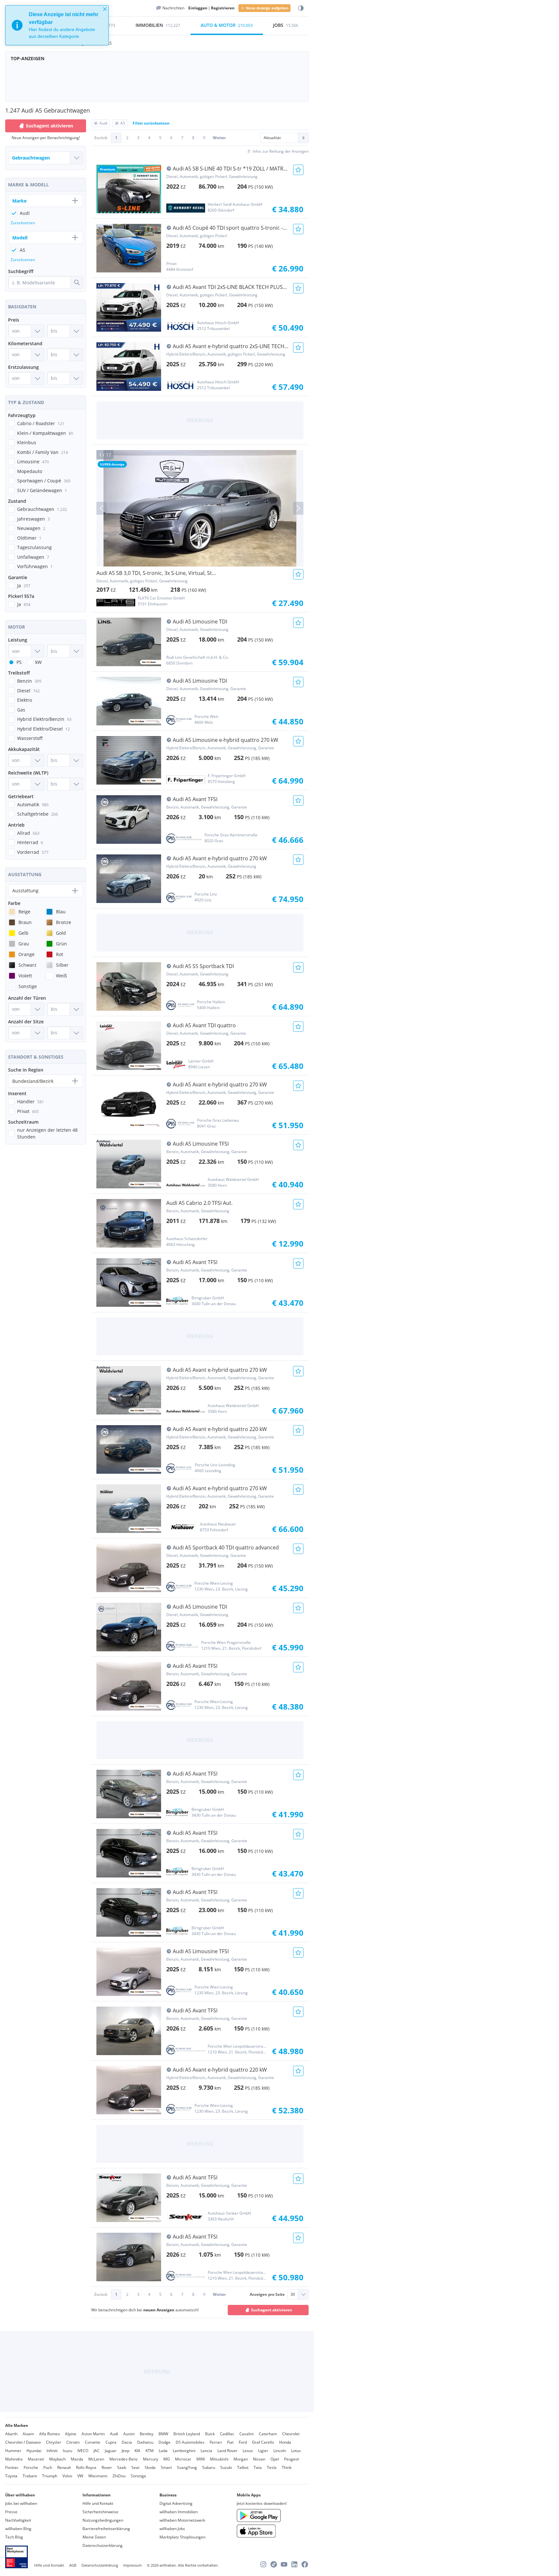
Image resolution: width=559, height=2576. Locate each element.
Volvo (67, 2476)
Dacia (127, 2442)
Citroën (73, 2442)
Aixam (28, 2434)
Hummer (13, 2451)
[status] (57, 25)
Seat (135, 2467)
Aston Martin (93, 2434)
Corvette (93, 2442)
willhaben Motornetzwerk (182, 2520)
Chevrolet (291, 2434)
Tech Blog (14, 2537)
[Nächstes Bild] (298, 508)
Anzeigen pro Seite (267, 2294)
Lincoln (280, 2451)
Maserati (36, 2459)
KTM (150, 2451)
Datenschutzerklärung (103, 2545)
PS (19, 662)
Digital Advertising (176, 2503)
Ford (243, 2442)
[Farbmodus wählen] (301, 8)
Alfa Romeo (49, 2434)
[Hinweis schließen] (105, 9)
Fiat (230, 2442)
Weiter (219, 138)
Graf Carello (263, 2442)
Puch (48, 2467)
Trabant (30, 2476)
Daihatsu (145, 2442)
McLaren (96, 2459)
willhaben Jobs (172, 2529)
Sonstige (138, 2476)
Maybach (57, 2459)
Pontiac (12, 2467)
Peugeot (291, 2459)
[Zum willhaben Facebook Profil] (305, 2564)
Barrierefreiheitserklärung (106, 2529)
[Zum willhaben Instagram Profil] (263, 2564)
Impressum (132, 2565)
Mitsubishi (219, 2459)
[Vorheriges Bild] (102, 508)
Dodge (164, 2442)
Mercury (151, 2459)
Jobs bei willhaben (21, 2503)
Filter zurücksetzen (151, 123)
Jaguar (111, 2451)
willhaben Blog (18, 2529)
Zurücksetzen (23, 223)
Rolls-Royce (86, 2467)
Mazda (77, 2459)
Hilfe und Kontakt (98, 2503)
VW (80, 2476)
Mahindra (14, 2459)
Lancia (206, 2451)
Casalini (247, 2434)
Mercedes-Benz (124, 2459)
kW (38, 662)
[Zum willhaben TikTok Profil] (274, 2564)
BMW (163, 2434)
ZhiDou (119, 2476)
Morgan (241, 2459)
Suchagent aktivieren (272, 2310)
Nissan (259, 2459)
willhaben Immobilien (179, 2512)
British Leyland (187, 2434)
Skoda (150, 2467)
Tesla (272, 2467)
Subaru (209, 2467)
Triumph (50, 2476)
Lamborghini (184, 2451)
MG (167, 2459)
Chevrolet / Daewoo (23, 2442)
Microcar (183, 2459)
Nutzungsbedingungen (103, 2520)
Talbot (243, 2467)
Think (287, 2467)
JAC (97, 2451)
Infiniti (52, 2451)
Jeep (126, 2451)
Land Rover (227, 2451)
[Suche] (77, 282)
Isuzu (67, 2451)
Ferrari (216, 2442)
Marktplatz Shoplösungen (182, 2537)
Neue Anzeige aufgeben (267, 8)
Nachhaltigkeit (18, 2520)
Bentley (147, 2434)
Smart (166, 2467)
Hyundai (34, 2451)
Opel (275, 2459)
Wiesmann (98, 2476)
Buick (210, 2434)
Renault (64, 2467)
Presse (11, 2512)
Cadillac (227, 2434)
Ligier (263, 2451)
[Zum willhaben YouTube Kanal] (284, 2564)
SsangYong (187, 2467)
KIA (137, 2451)
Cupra (111, 2442)
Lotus (296, 2451)
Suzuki (226, 2467)
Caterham (268, 2434)
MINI (201, 2459)
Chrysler (54, 2442)
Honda (285, 2442)
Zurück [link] (101, 138)
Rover (107, 2467)
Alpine (71, 2434)
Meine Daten (94, 2537)
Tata (258, 2467)
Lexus (248, 2451)
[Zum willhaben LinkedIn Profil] (294, 2564)
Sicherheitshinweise (100, 2512)
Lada (163, 2451)
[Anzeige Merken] (298, 170)
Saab (122, 2467)
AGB (73, 2565)
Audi (114, 2434)
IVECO (83, 2451)
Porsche (31, 2467)
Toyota (11, 2476)
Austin (129, 2434)
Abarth (11, 2434)
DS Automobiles (190, 2442)
